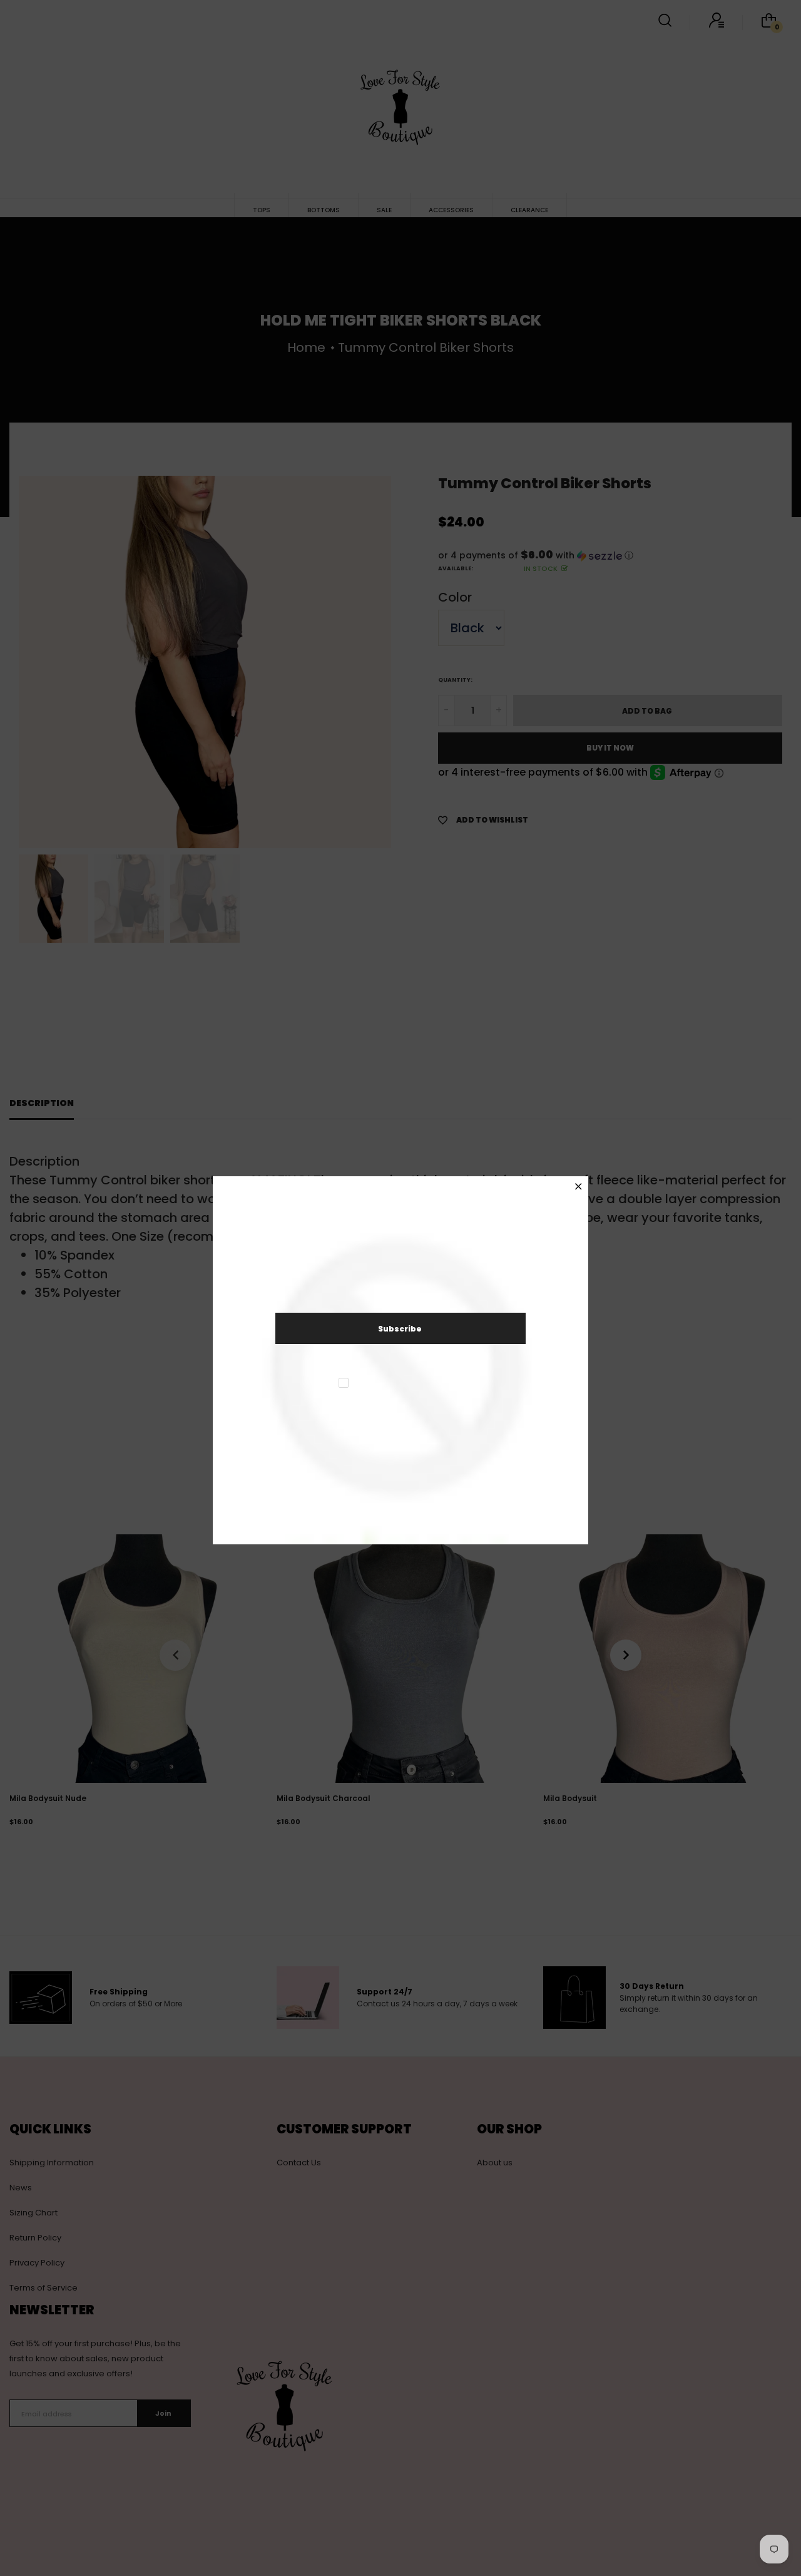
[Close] (579, 1187)
